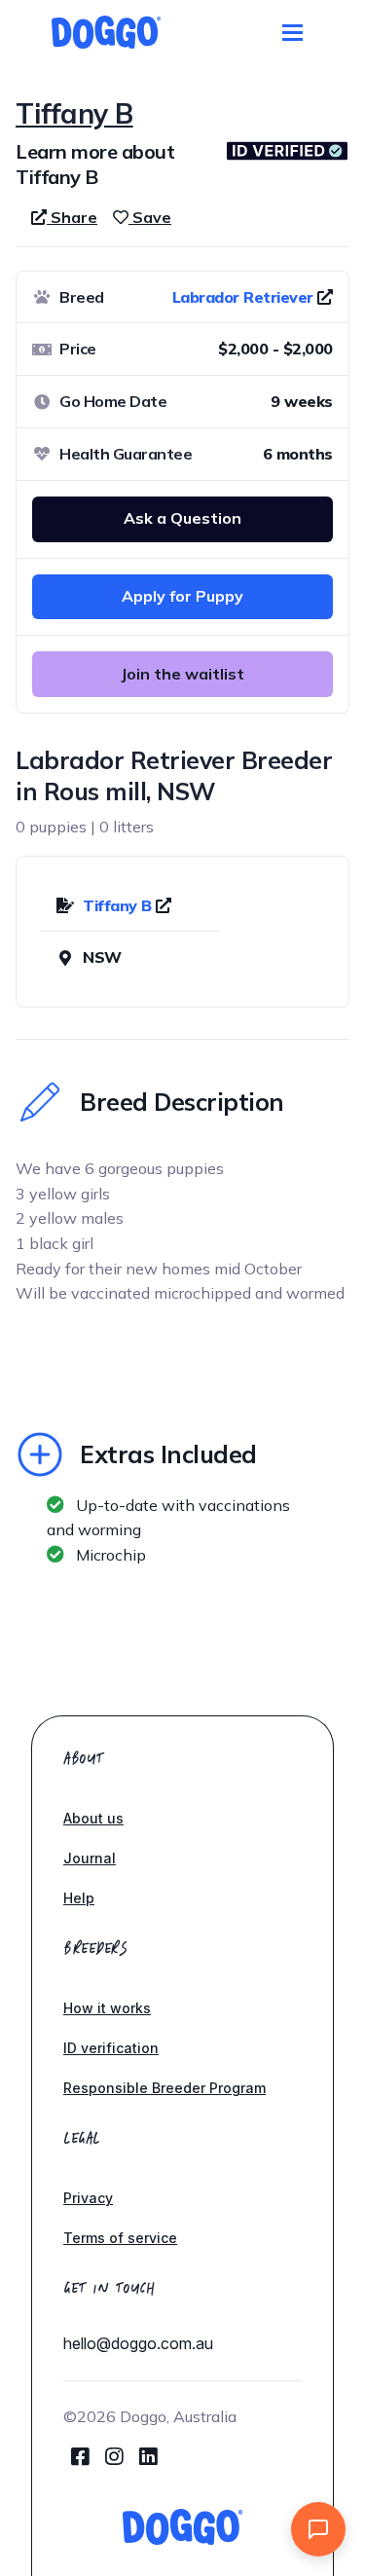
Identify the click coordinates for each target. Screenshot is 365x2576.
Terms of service (120, 2238)
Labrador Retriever (243, 297)
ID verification (111, 2048)
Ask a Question (182, 518)
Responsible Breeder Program (164, 2088)
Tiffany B (119, 905)
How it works (107, 2008)
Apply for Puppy (182, 596)
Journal (90, 1858)
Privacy (88, 2198)
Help (79, 1898)
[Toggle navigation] (292, 33)
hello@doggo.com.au (138, 2343)
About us (93, 1818)
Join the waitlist (182, 674)
